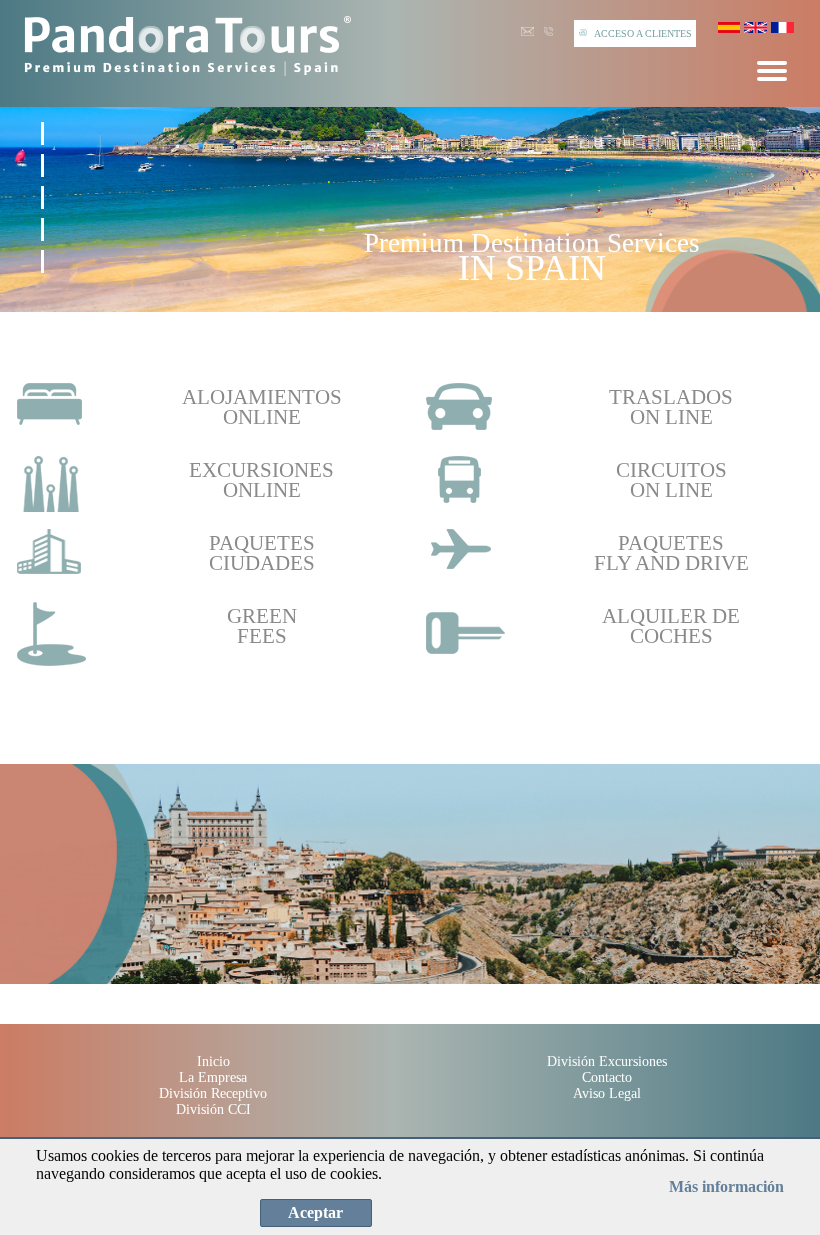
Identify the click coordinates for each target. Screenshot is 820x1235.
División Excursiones (607, 1061)
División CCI (213, 1109)
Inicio (213, 1061)
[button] (42, 133)
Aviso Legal (607, 1093)
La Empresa (213, 1077)
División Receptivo (213, 1093)
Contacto (607, 1077)
